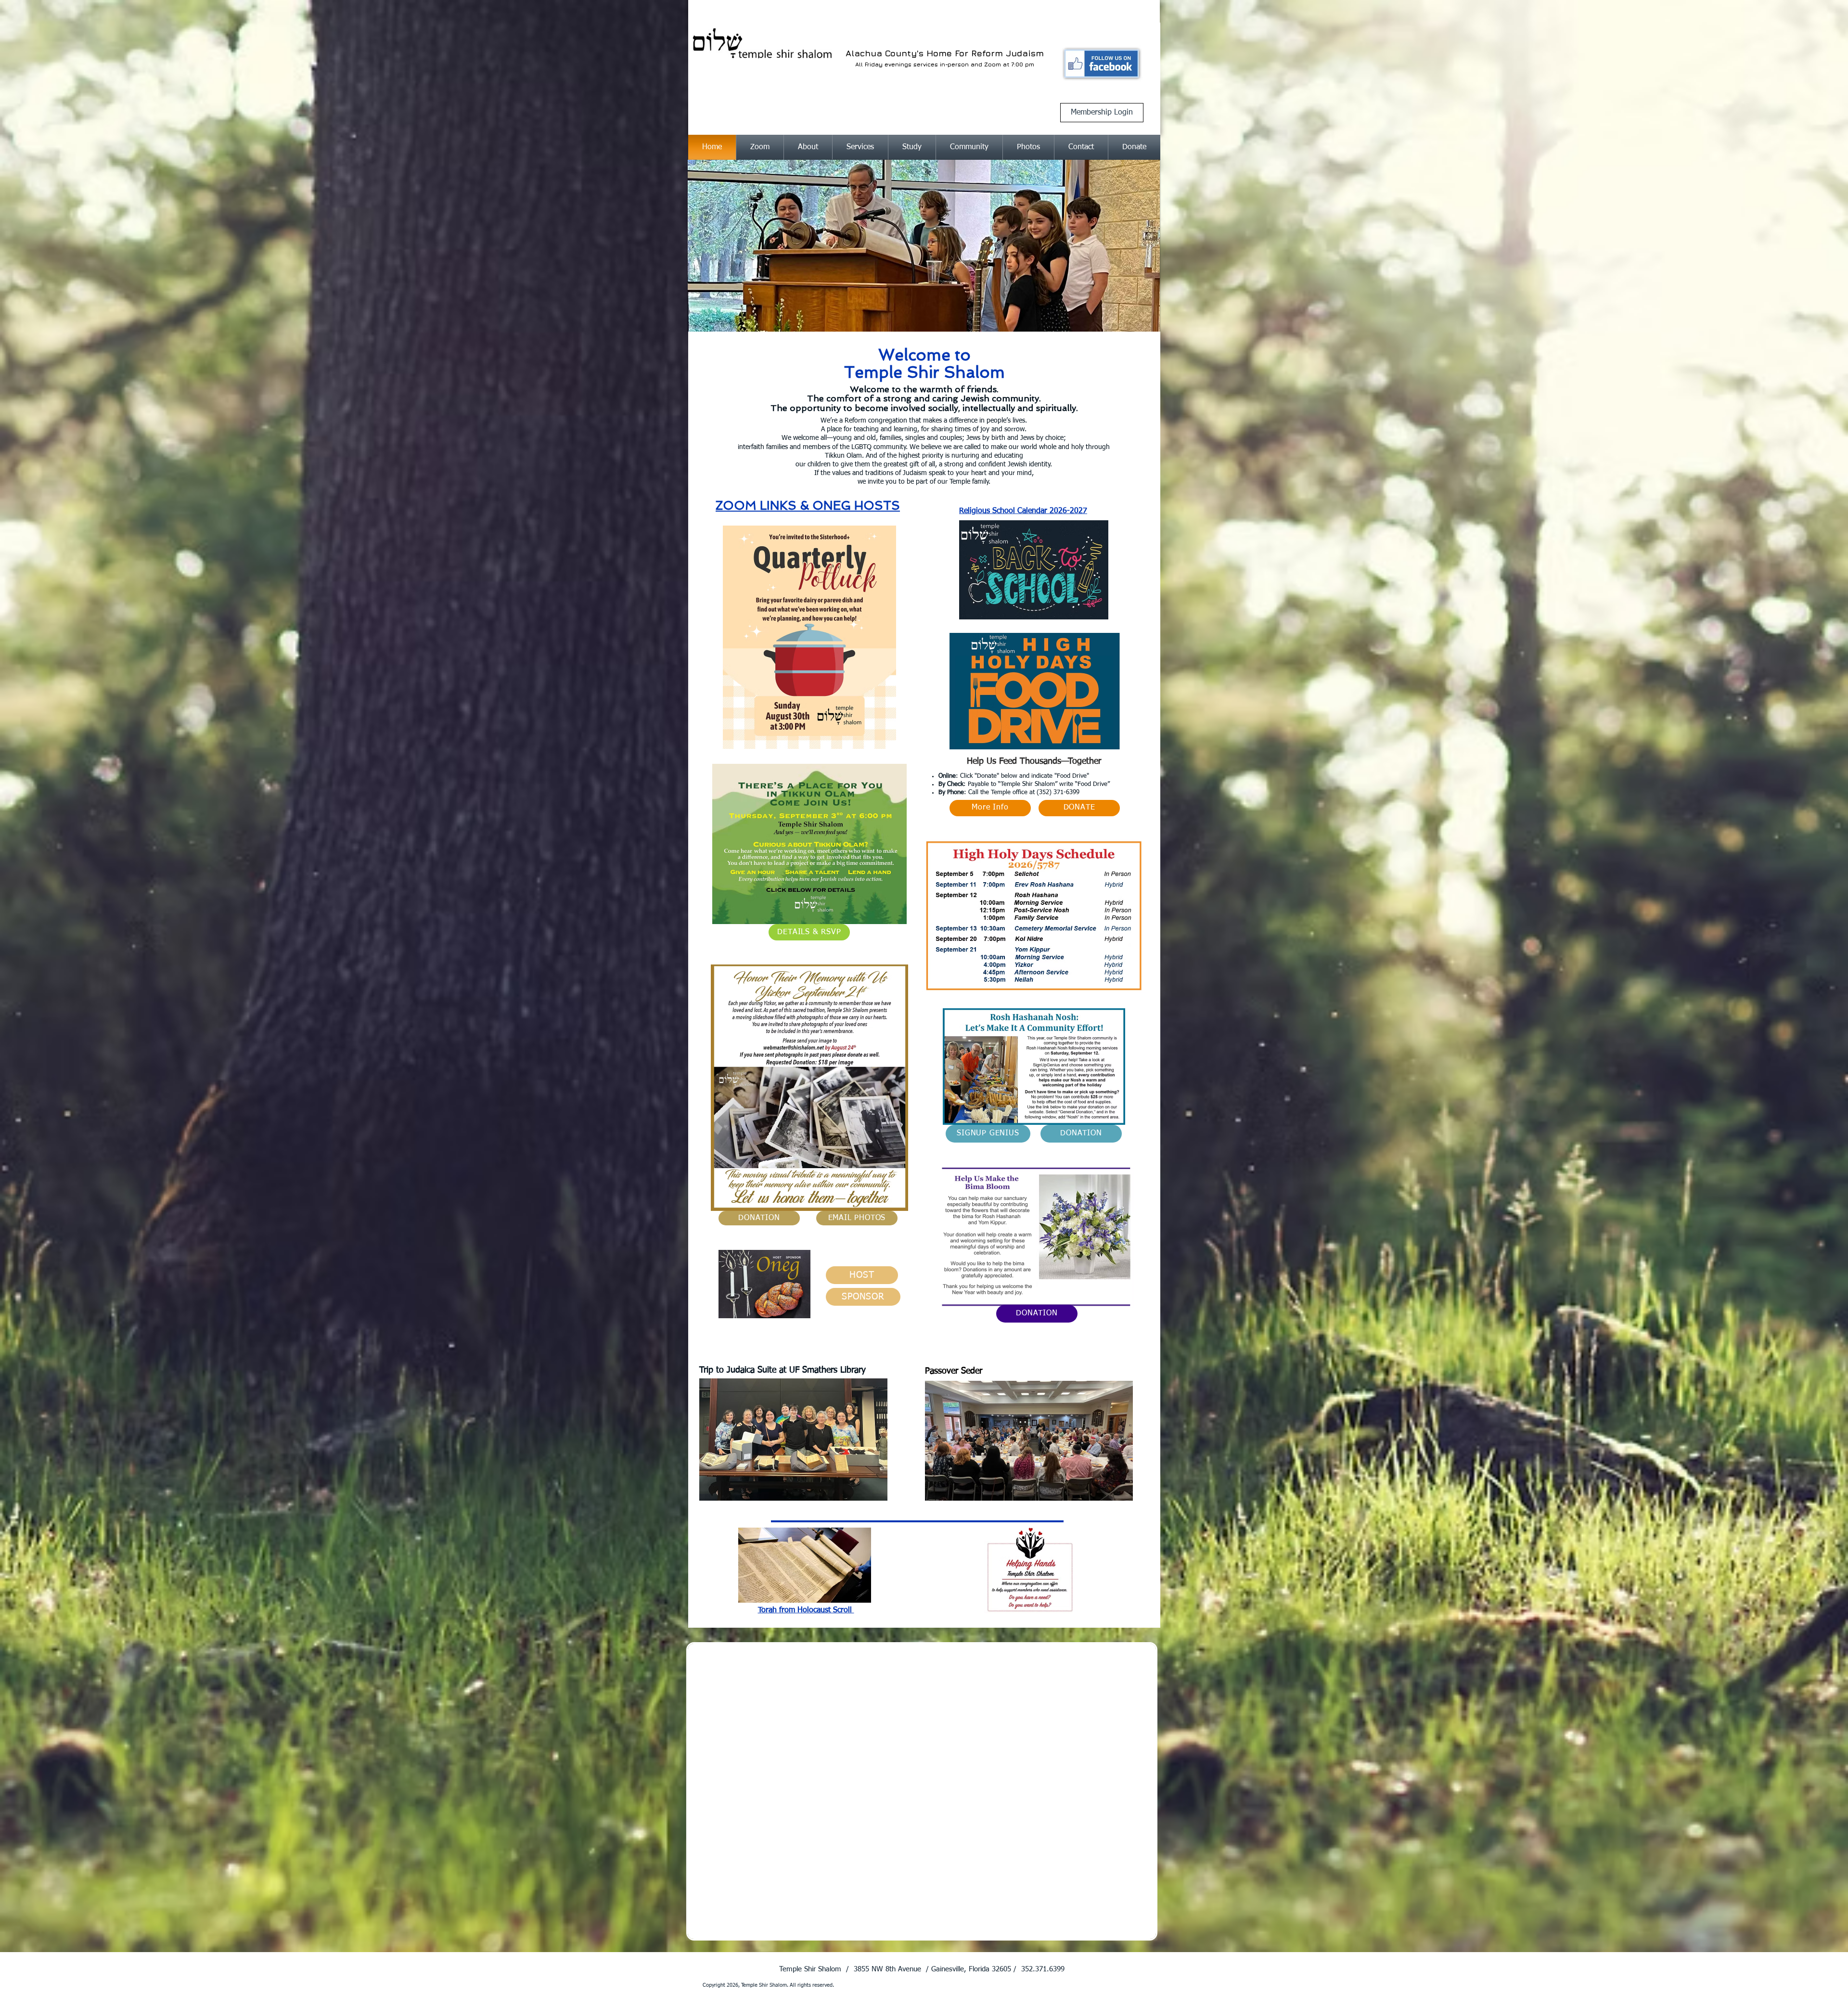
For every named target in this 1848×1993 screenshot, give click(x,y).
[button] (808, 148)
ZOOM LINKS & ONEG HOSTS (808, 506)
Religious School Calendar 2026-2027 (1023, 511)
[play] (1134, 168)
